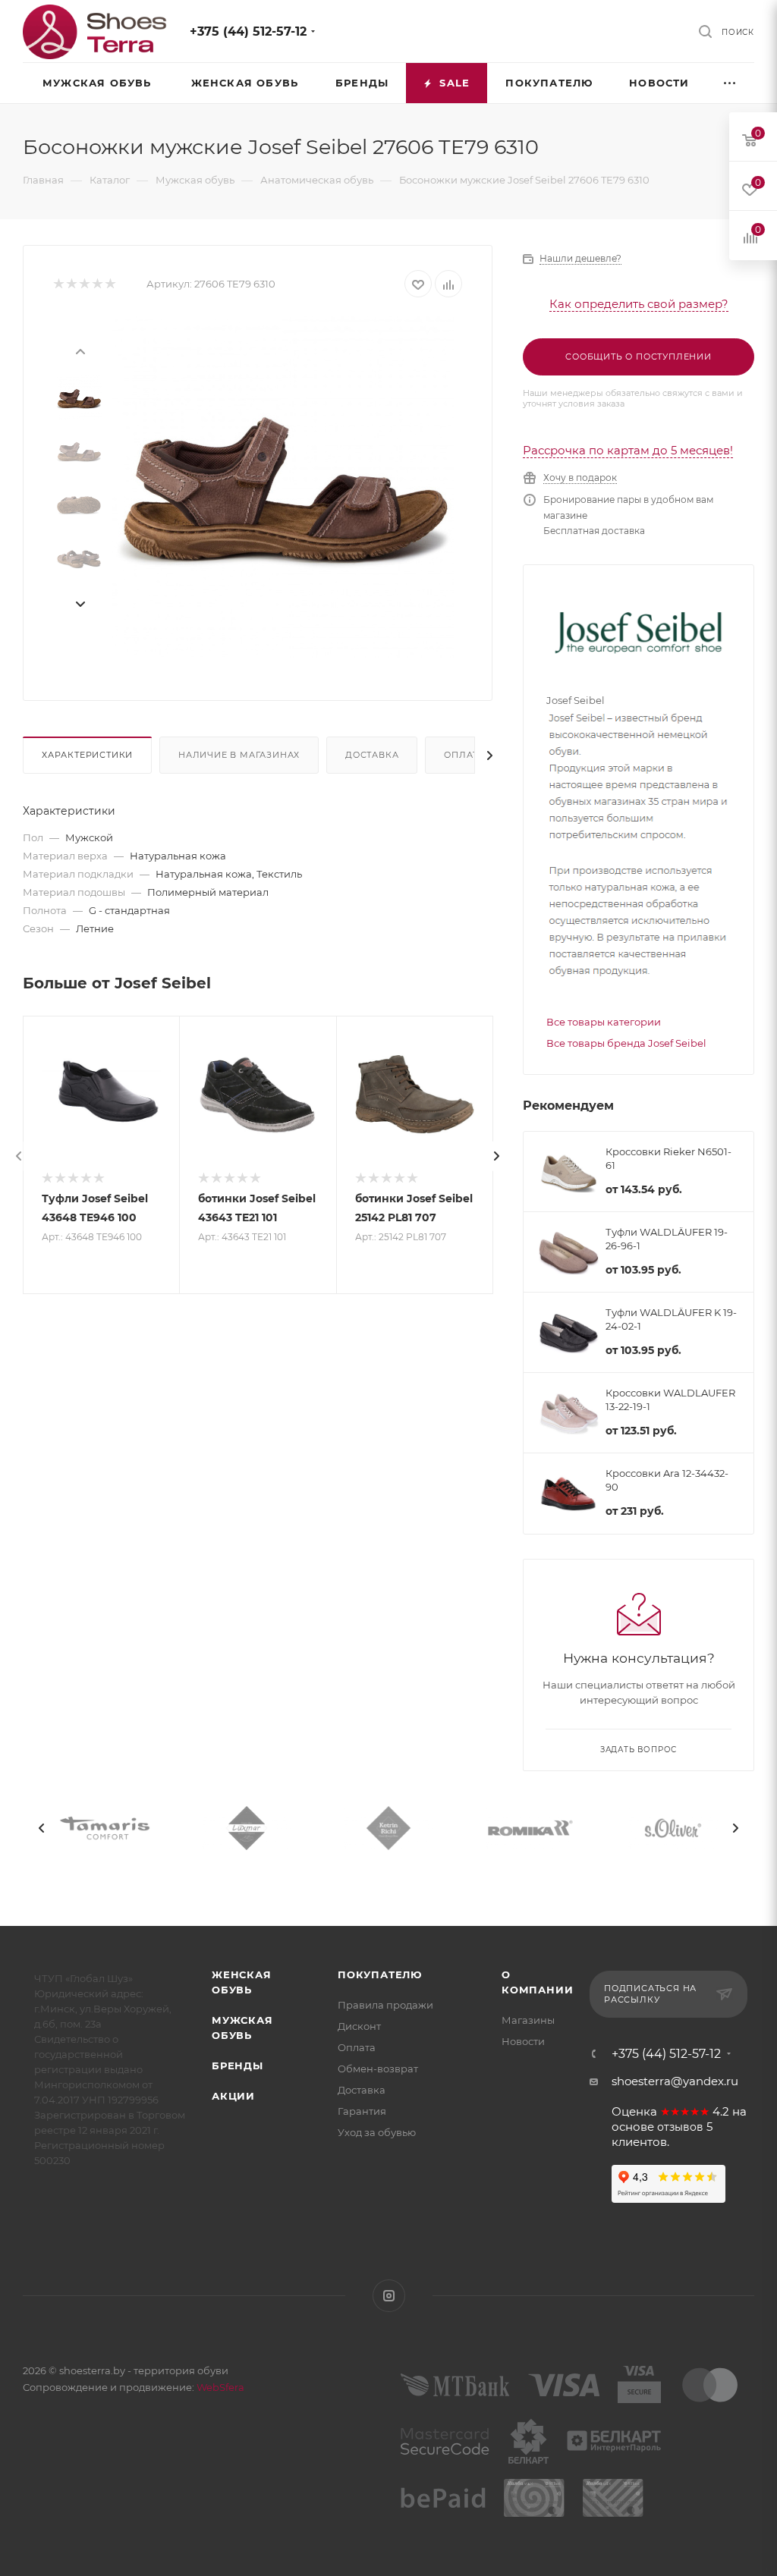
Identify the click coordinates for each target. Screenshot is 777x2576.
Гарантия (362, 2111)
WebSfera (219, 2387)
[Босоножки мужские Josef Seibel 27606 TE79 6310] (283, 487)
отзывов (680, 2127)
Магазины (528, 2020)
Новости (523, 2041)
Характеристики (87, 755)
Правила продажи (385, 2005)
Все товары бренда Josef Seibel (626, 1043)
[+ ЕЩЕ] (731, 83)
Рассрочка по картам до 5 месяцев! (628, 450)
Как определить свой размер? (639, 304)
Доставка (372, 755)
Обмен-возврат (378, 2069)
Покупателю (380, 1974)
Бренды (238, 2066)
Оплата (464, 755)
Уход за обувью (377, 2132)
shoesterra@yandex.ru (675, 2081)
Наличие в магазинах (239, 755)
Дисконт (359, 2026)
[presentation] (80, 350)
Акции (233, 2096)
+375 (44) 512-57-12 (248, 31)
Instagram (389, 2296)
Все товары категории (604, 1022)
